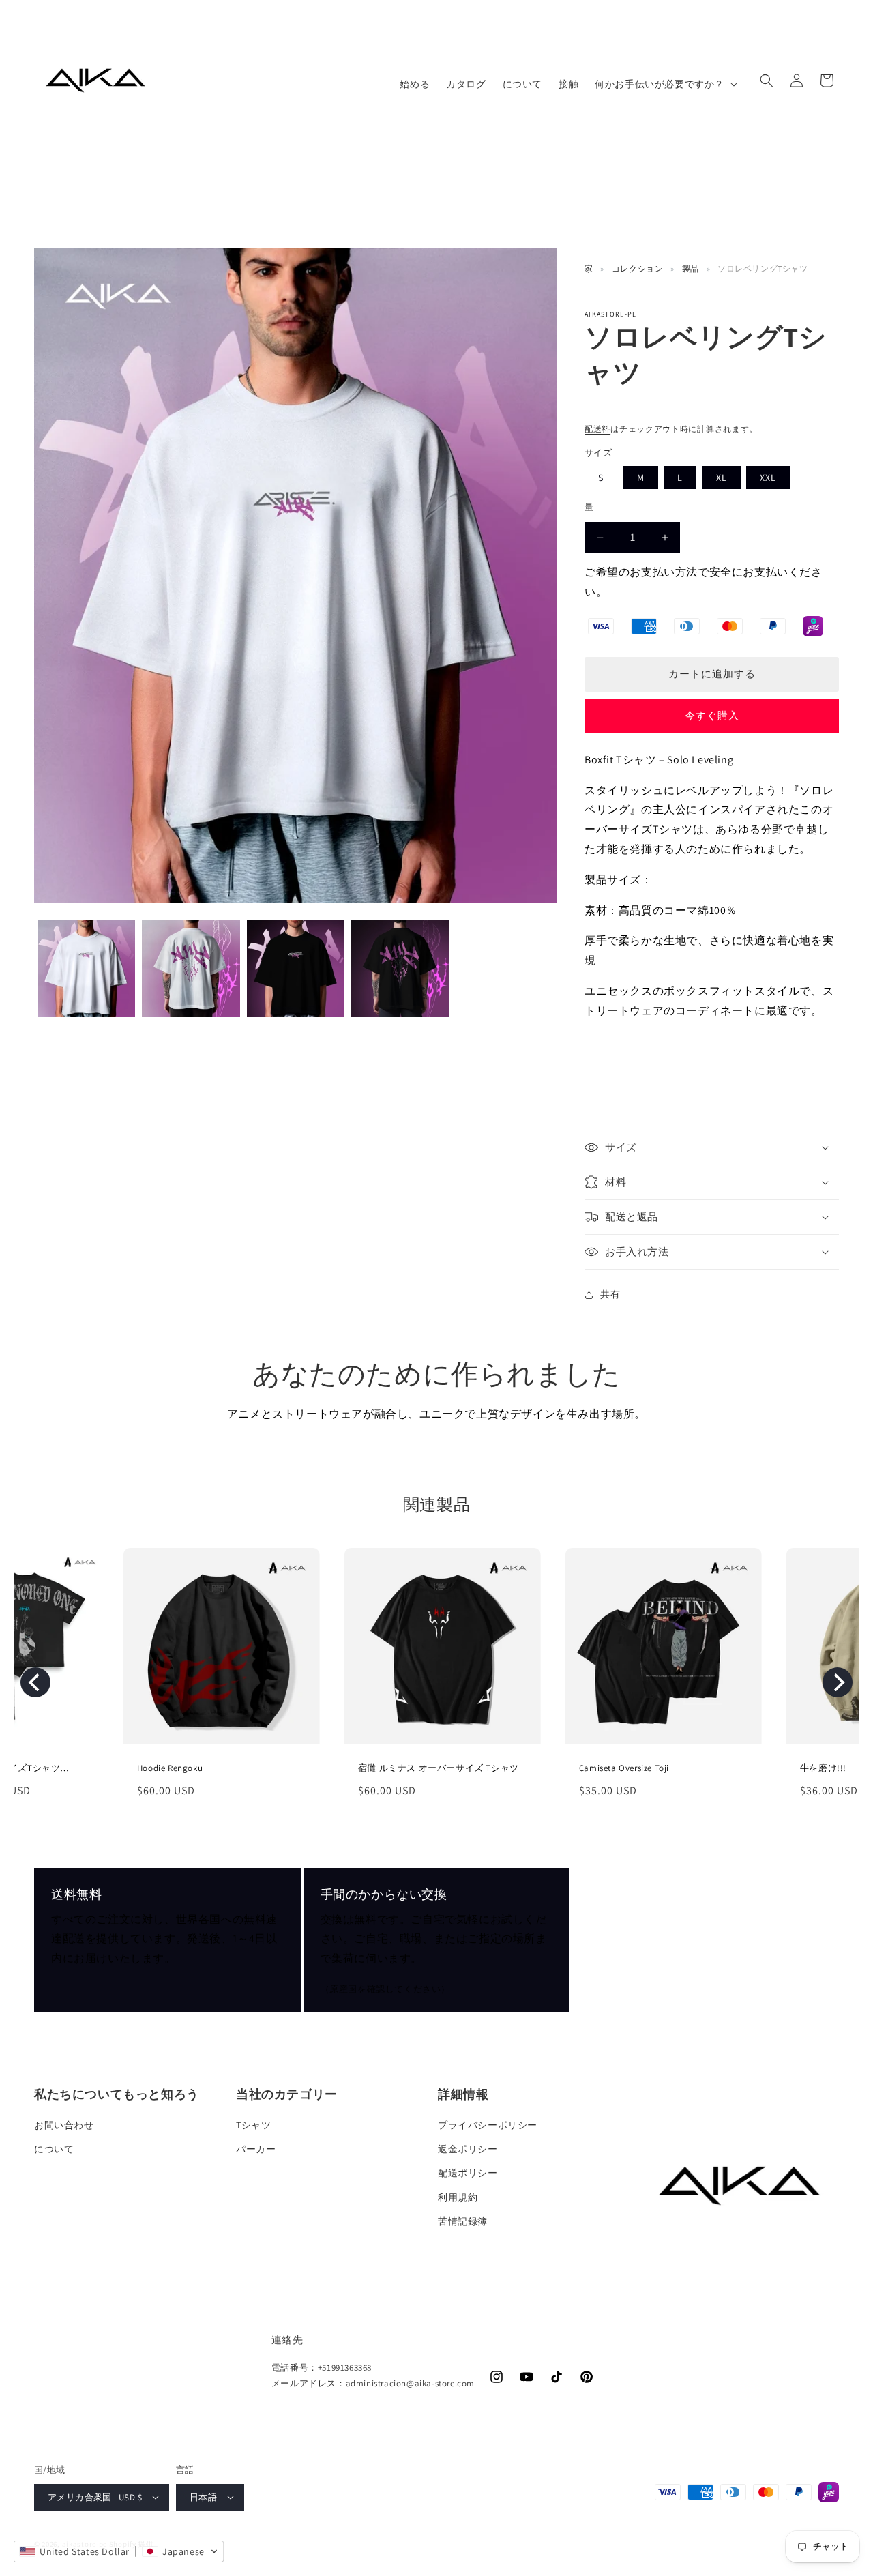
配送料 (597, 429)
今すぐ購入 (712, 715)
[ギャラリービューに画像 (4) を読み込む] (400, 968)
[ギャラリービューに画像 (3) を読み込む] (296, 968)
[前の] (35, 1682)
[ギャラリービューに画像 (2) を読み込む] (191, 968)
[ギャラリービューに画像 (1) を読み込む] (86, 968)
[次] (838, 1682)
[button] (665, 84)
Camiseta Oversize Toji (427, 1768)
